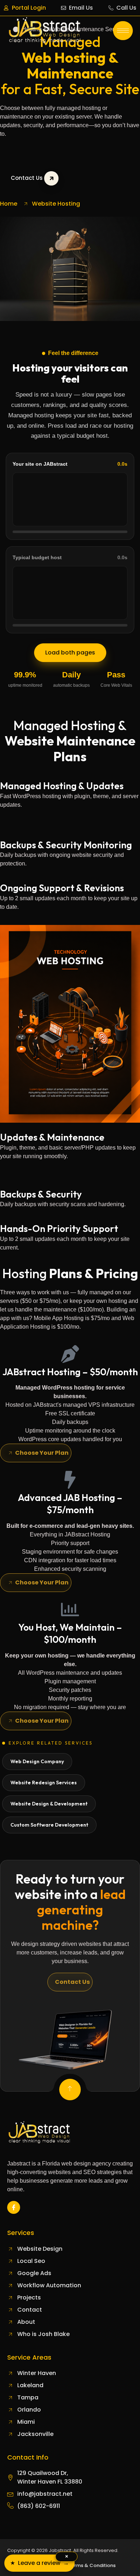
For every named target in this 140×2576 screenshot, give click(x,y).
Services (21, 2233)
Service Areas (29, 2357)
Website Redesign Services (44, 1783)
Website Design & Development (49, 1804)
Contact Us (27, 178)
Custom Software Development (49, 1825)
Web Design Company (37, 1761)
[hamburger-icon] (123, 31)
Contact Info (28, 2457)
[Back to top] (70, 2090)
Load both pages (70, 653)
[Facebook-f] (14, 2207)
